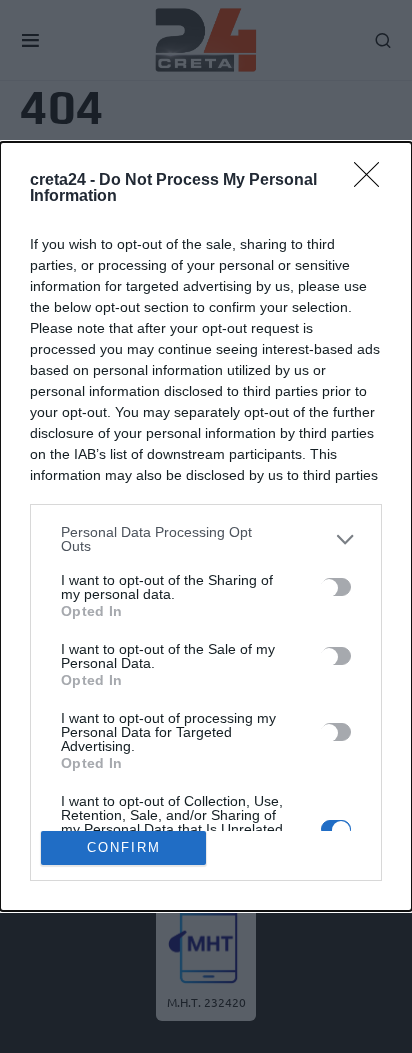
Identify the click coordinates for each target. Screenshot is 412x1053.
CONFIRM (124, 847)
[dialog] (206, 526)
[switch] (336, 587)
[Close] (373, 181)
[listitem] (206, 539)
